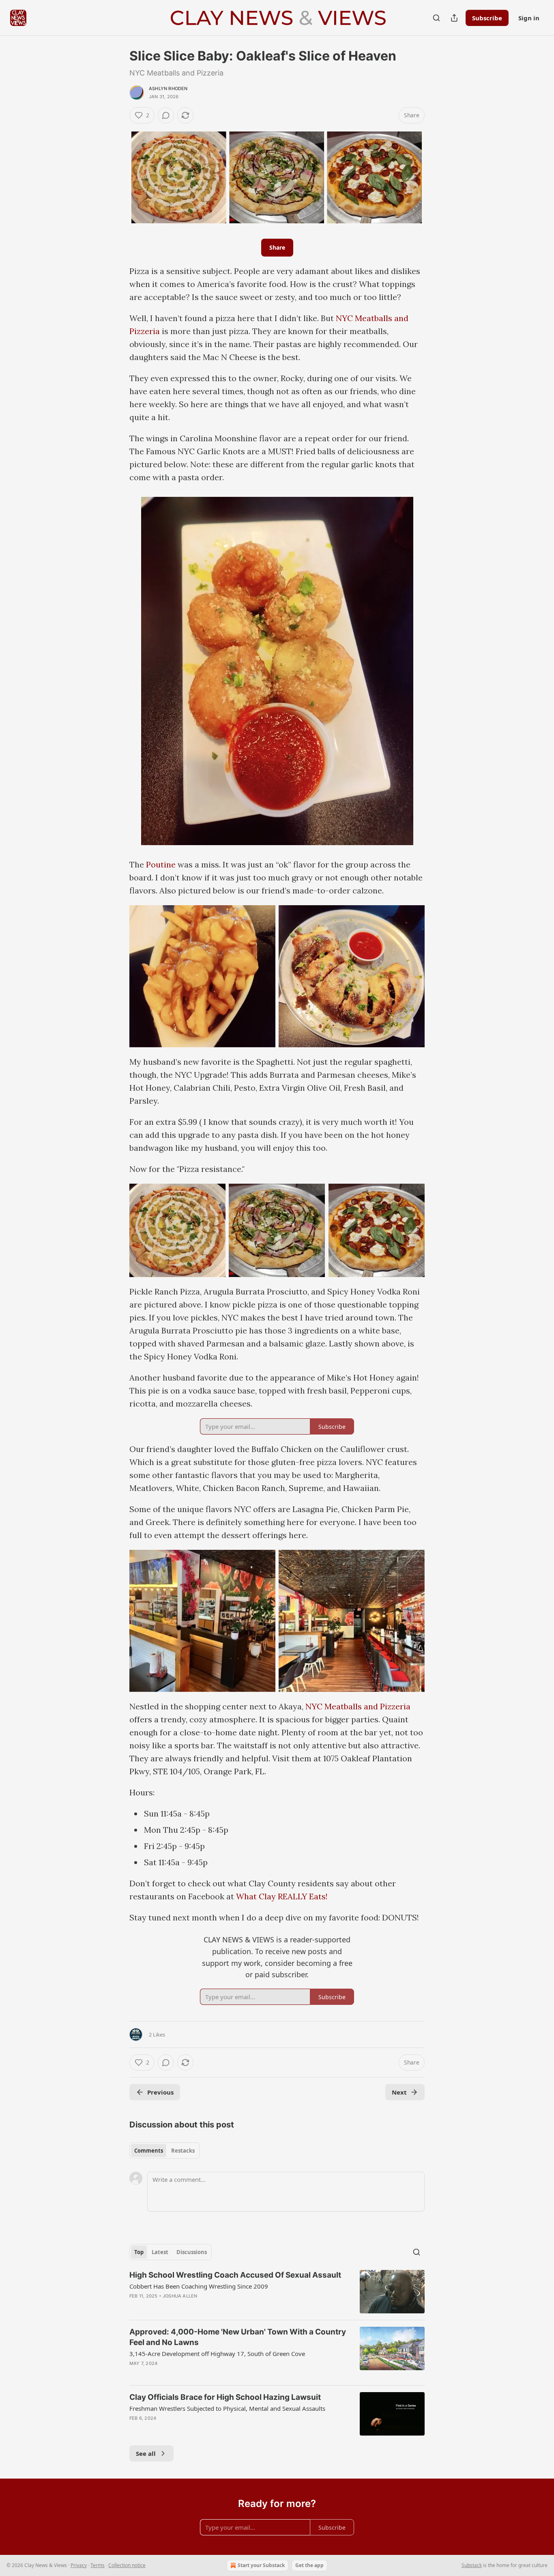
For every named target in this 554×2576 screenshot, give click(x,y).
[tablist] (164, 2151)
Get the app (309, 2565)
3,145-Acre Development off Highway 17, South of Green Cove (217, 2354)
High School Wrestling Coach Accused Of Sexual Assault (235, 2275)
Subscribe (487, 18)
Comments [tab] (149, 2151)
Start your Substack (261, 2565)
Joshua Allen (180, 2296)
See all (146, 2453)
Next (399, 2092)
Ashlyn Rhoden (168, 88)
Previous (160, 2092)
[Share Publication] (454, 18)
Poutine (161, 864)
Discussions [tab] (192, 2252)
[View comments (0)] (166, 115)
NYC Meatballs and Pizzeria (358, 1706)
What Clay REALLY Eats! (282, 1896)
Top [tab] (139, 2252)
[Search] (436, 18)
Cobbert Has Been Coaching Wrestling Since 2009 (199, 2286)
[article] (277, 2292)
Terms (98, 2565)
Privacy (79, 2565)
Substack (472, 2565)
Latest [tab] (160, 2252)
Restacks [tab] (183, 2151)
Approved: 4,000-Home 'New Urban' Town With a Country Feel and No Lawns (238, 2337)
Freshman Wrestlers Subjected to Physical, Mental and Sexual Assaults (227, 2408)
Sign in (529, 18)
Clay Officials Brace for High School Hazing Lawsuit (225, 2397)
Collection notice (127, 2565)
